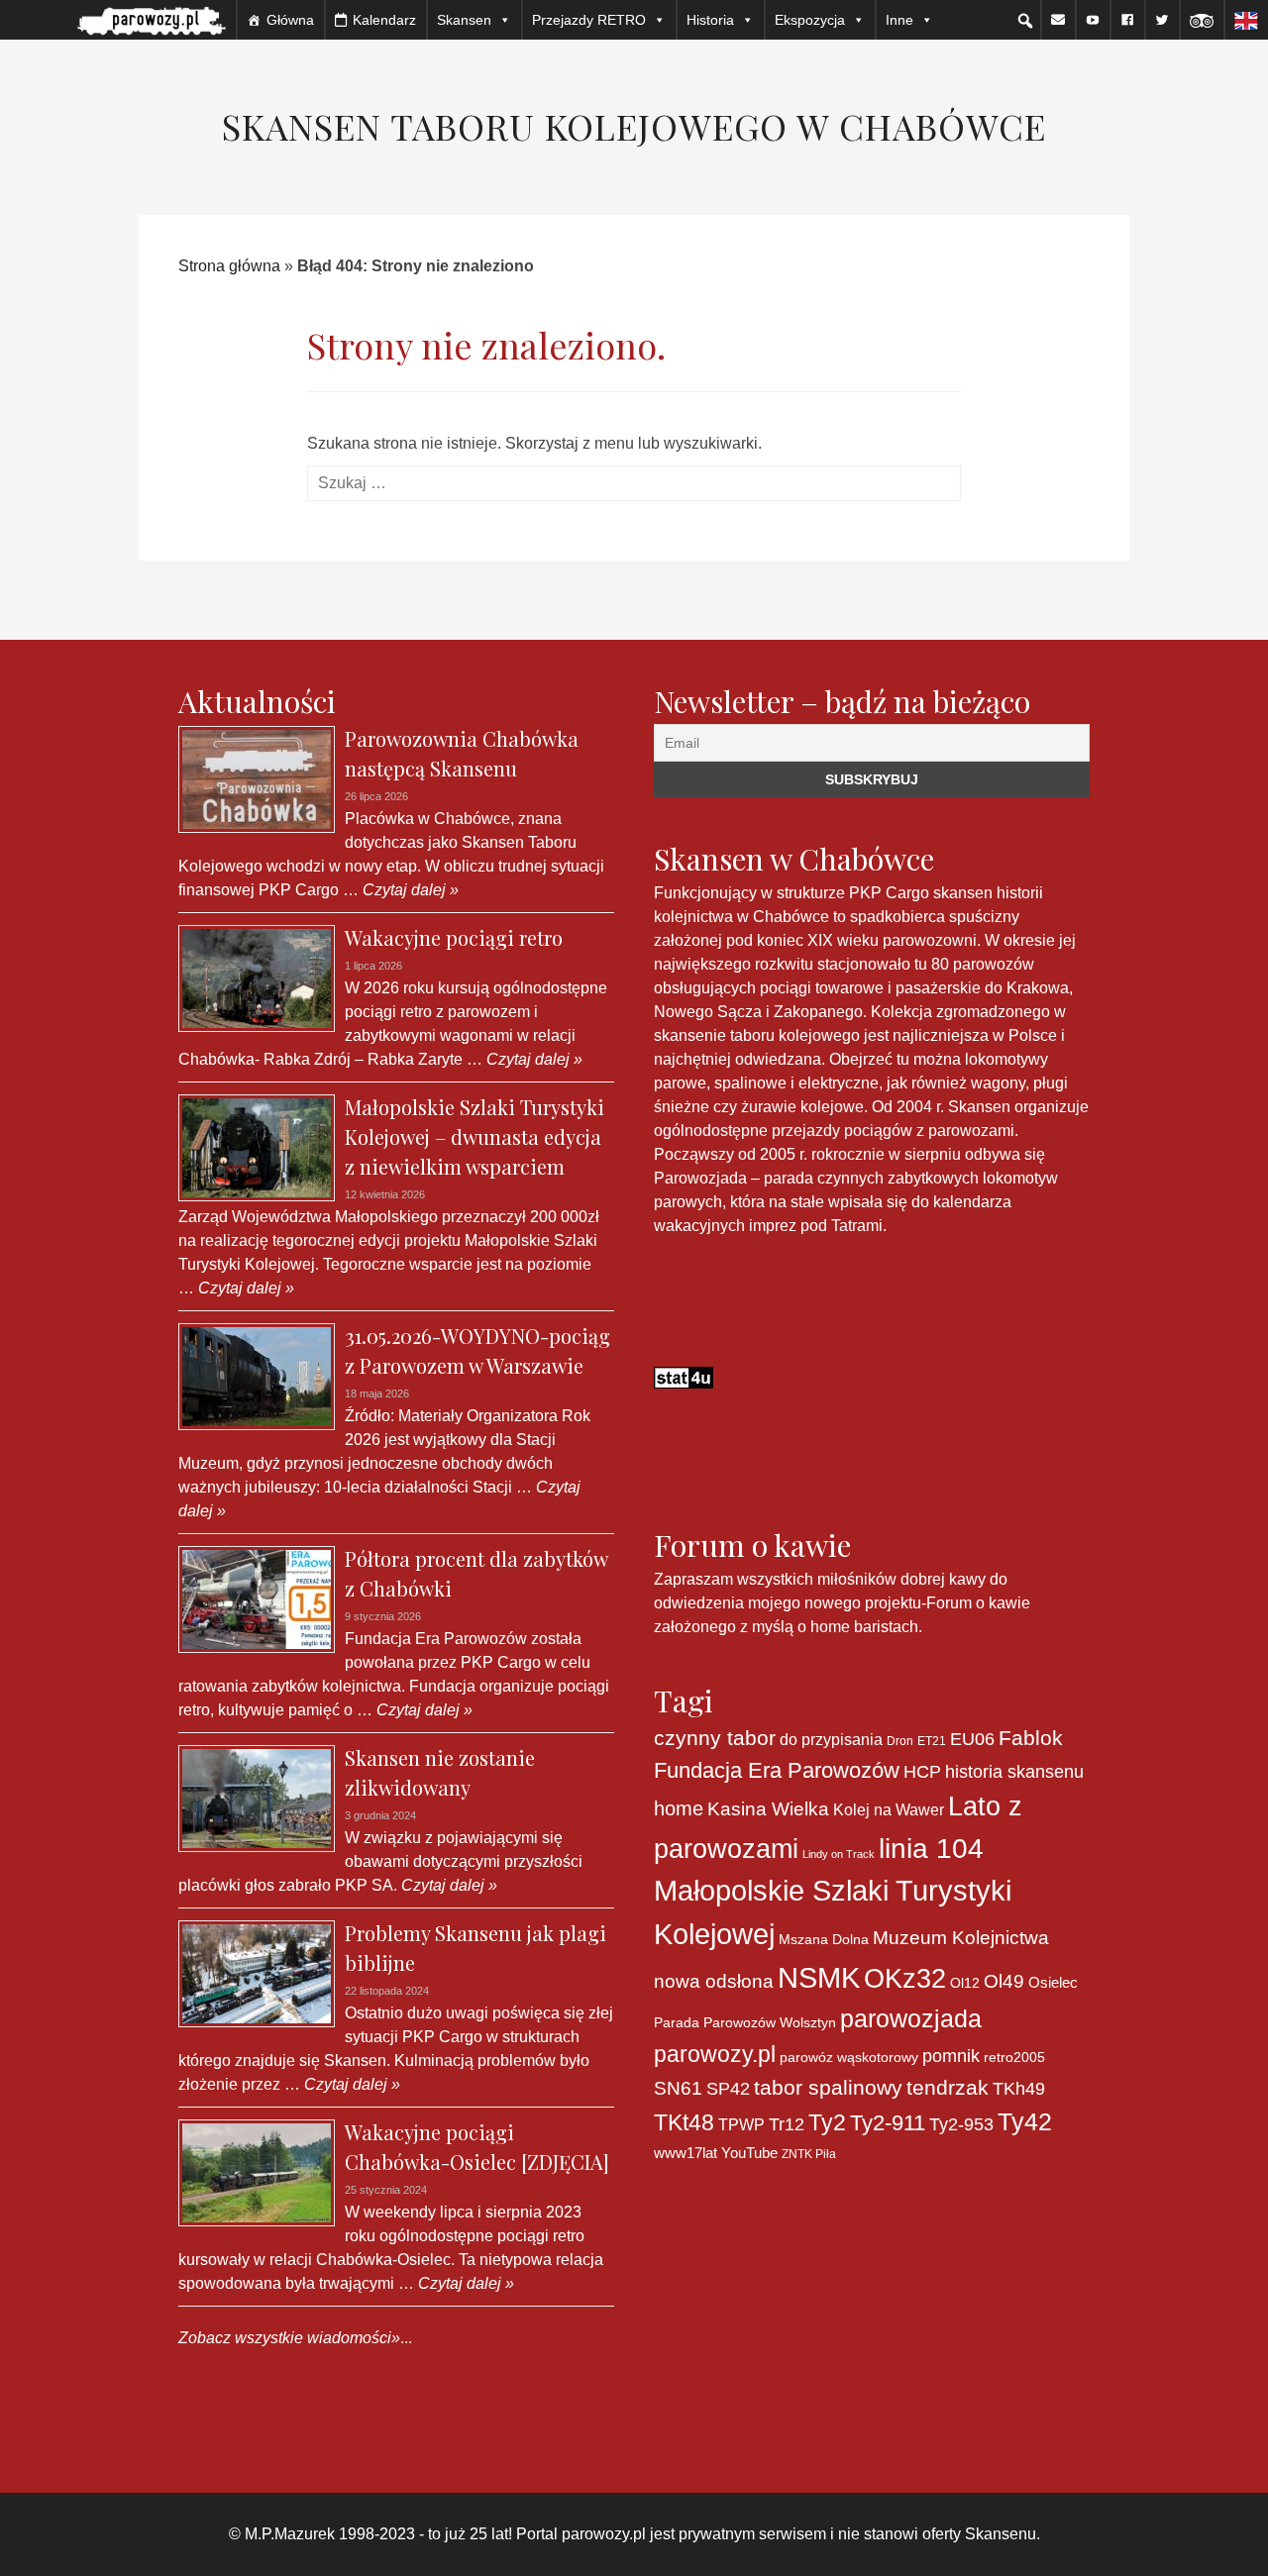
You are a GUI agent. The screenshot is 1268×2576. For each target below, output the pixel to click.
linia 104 (931, 1848)
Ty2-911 (888, 2123)
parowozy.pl (715, 2054)
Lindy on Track (839, 1854)
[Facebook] (1127, 20)
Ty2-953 (961, 2124)
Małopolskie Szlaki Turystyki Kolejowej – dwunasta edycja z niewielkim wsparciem (475, 1136)
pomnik (951, 2056)
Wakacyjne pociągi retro (454, 937)
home (679, 1808)
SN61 (678, 2088)
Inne (899, 20)
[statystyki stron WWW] (684, 1376)
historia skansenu (1014, 1771)
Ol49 (1004, 1981)
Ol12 (965, 1983)
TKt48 (684, 2122)
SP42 (728, 2088)
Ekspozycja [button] (810, 20)
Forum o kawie (978, 1603)
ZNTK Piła (809, 2154)
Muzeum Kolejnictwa (961, 1938)
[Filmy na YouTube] (1093, 20)
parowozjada (911, 2018)
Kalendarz (384, 20)
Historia (710, 20)
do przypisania (831, 1739)
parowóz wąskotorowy (849, 2057)
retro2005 (1014, 2057)
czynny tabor (715, 1738)
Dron (900, 1741)
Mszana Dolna (824, 1939)
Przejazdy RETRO (589, 20)
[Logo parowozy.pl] (152, 20)
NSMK (819, 1977)
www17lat (686, 2153)
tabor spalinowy (828, 2088)
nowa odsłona (714, 1981)
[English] (1246, 20)
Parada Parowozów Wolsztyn (745, 2022)
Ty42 (1025, 2122)
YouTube (749, 2153)
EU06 (972, 1739)
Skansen (464, 20)
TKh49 (1019, 2089)
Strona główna (229, 266)
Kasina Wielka (768, 1809)
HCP (922, 1772)
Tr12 (787, 2124)
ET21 (932, 1741)
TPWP (741, 2124)
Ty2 (827, 2122)
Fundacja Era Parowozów (777, 1770)
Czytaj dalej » (409, 890)
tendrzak (948, 2087)
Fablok (1031, 1738)
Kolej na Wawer (889, 1809)
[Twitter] (1162, 20)
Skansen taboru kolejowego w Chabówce (634, 126)
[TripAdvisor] (1202, 20)
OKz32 (905, 1979)
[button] (1025, 21)
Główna (290, 20)
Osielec (1053, 1982)
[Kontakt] (1058, 20)
